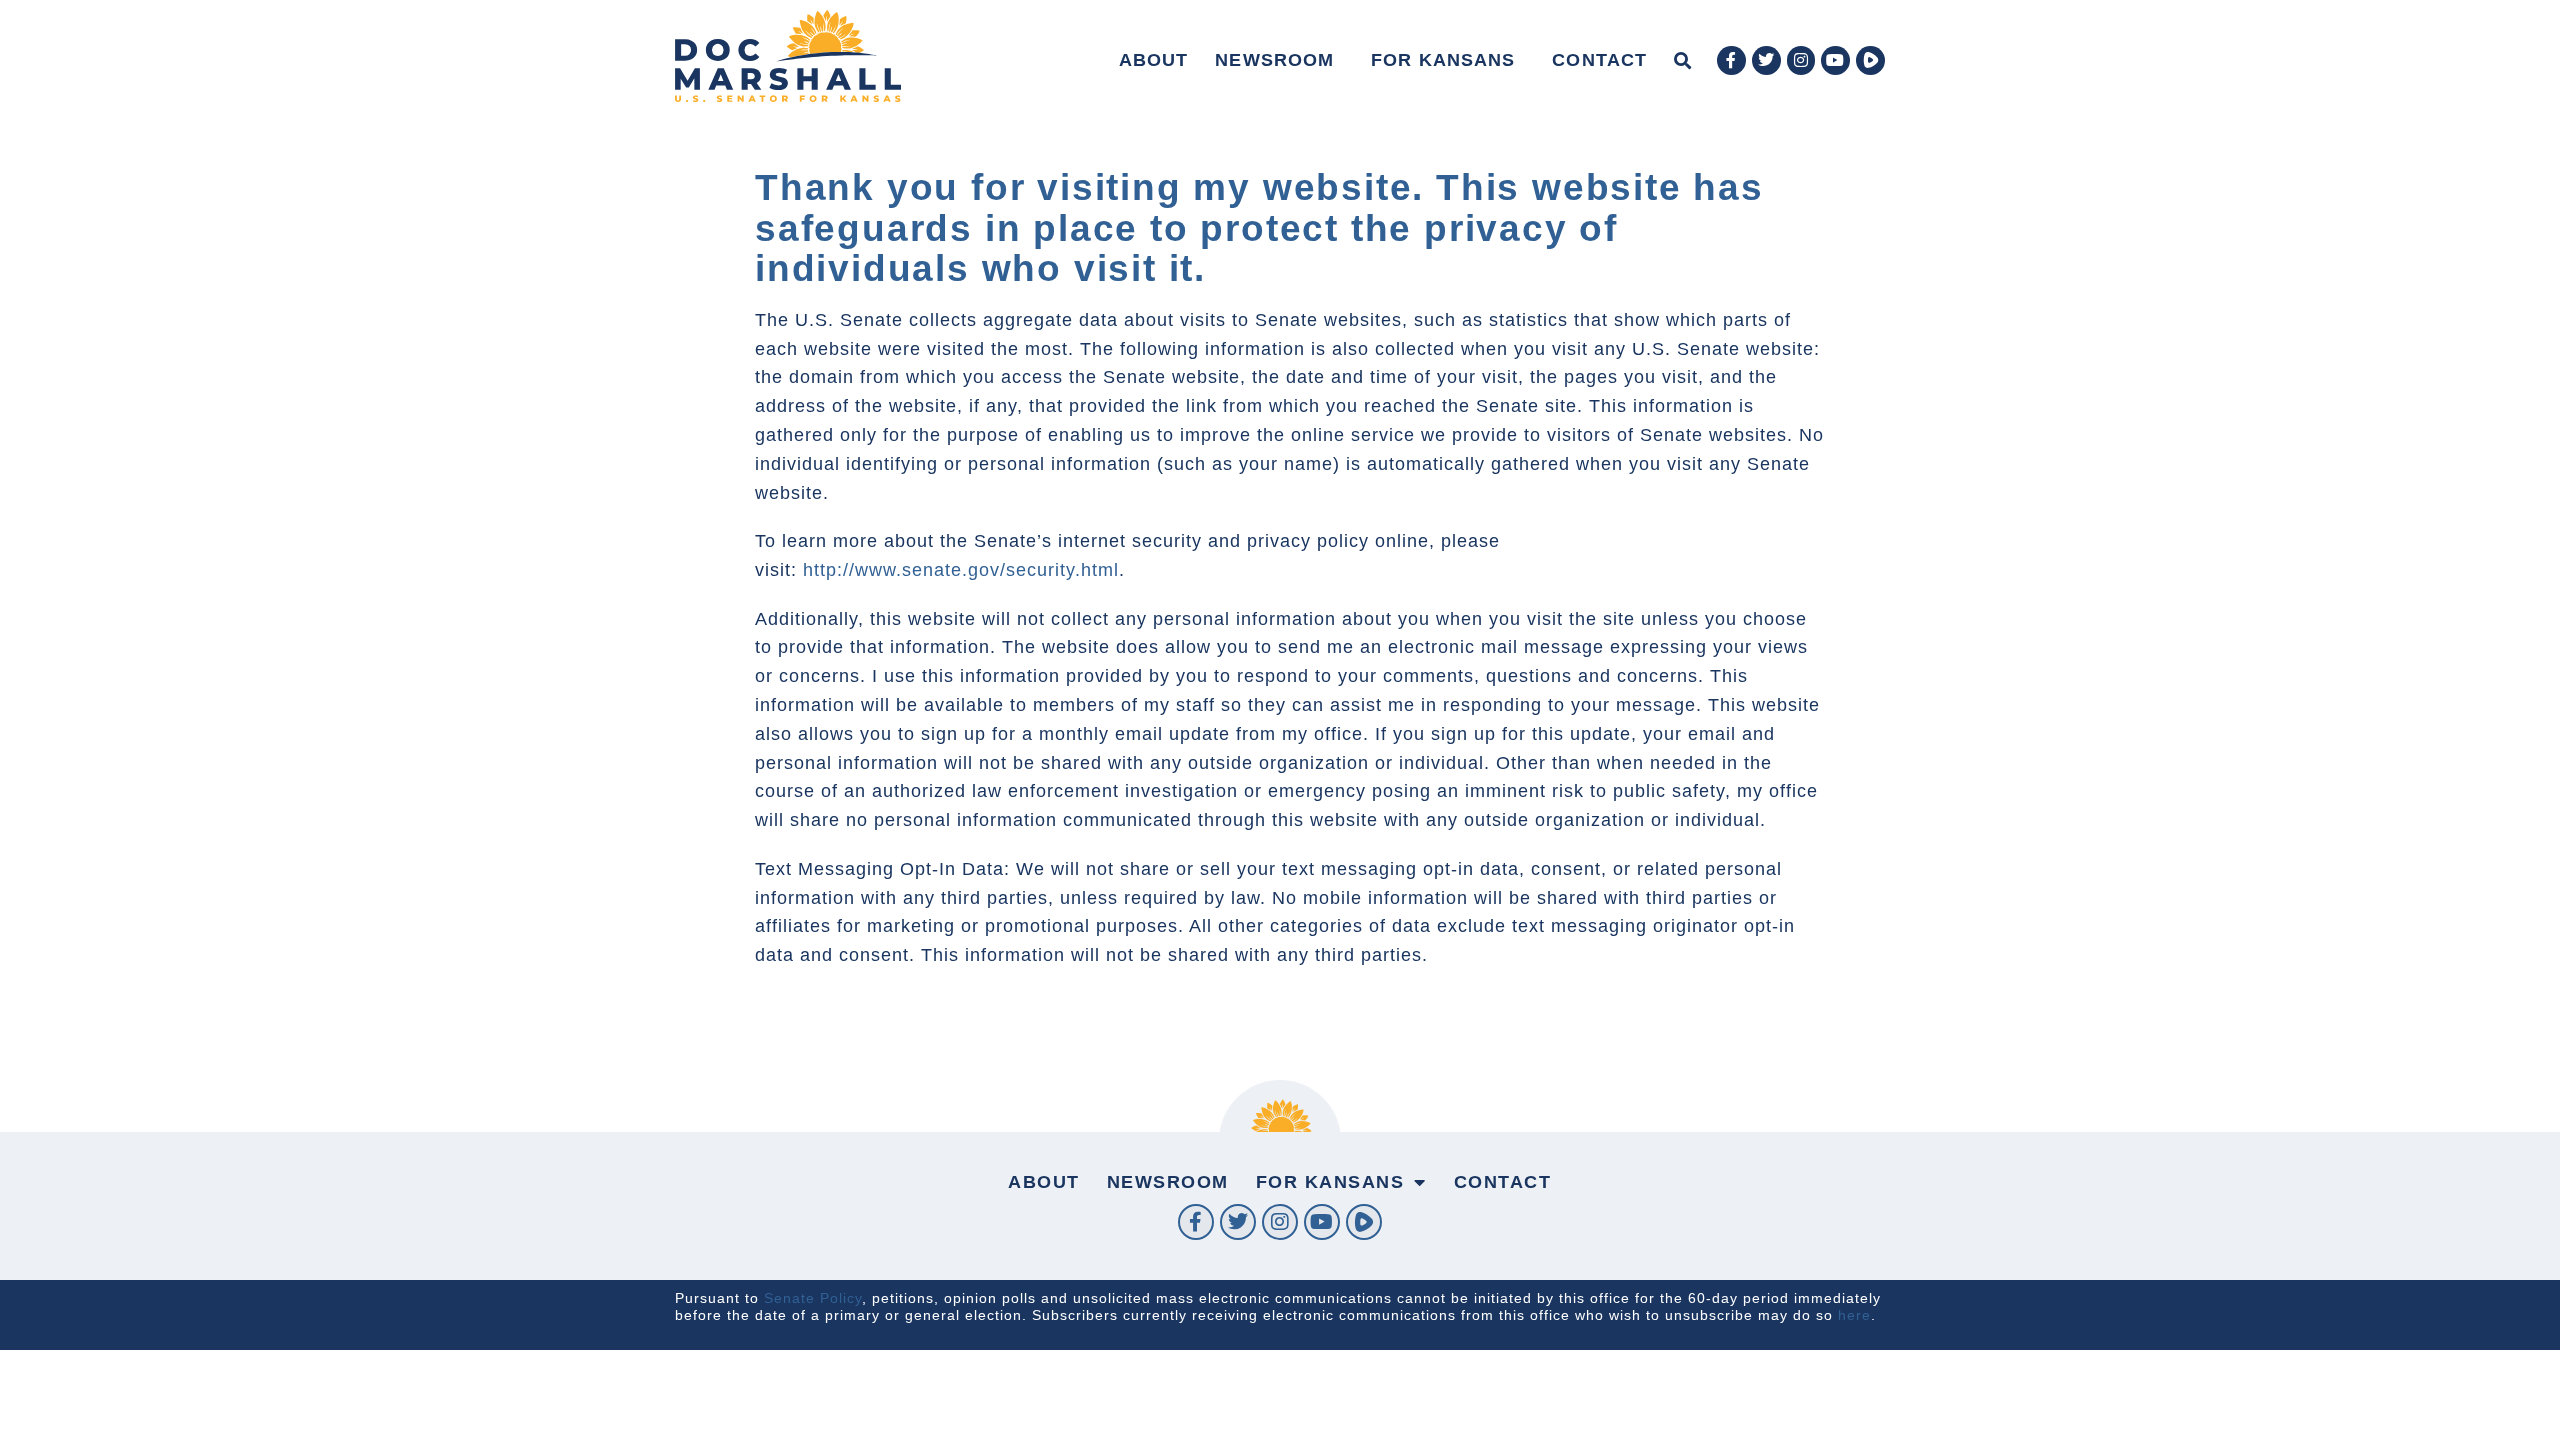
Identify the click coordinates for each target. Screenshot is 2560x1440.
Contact (1599, 60)
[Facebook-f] (1731, 60)
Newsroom (1274, 60)
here (1854, 1315)
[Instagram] (1801, 60)
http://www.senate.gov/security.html (961, 570)
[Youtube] (1835, 60)
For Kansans (1443, 60)
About (1154, 60)
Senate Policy (813, 1298)
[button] (1682, 60)
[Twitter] (1766, 60)
